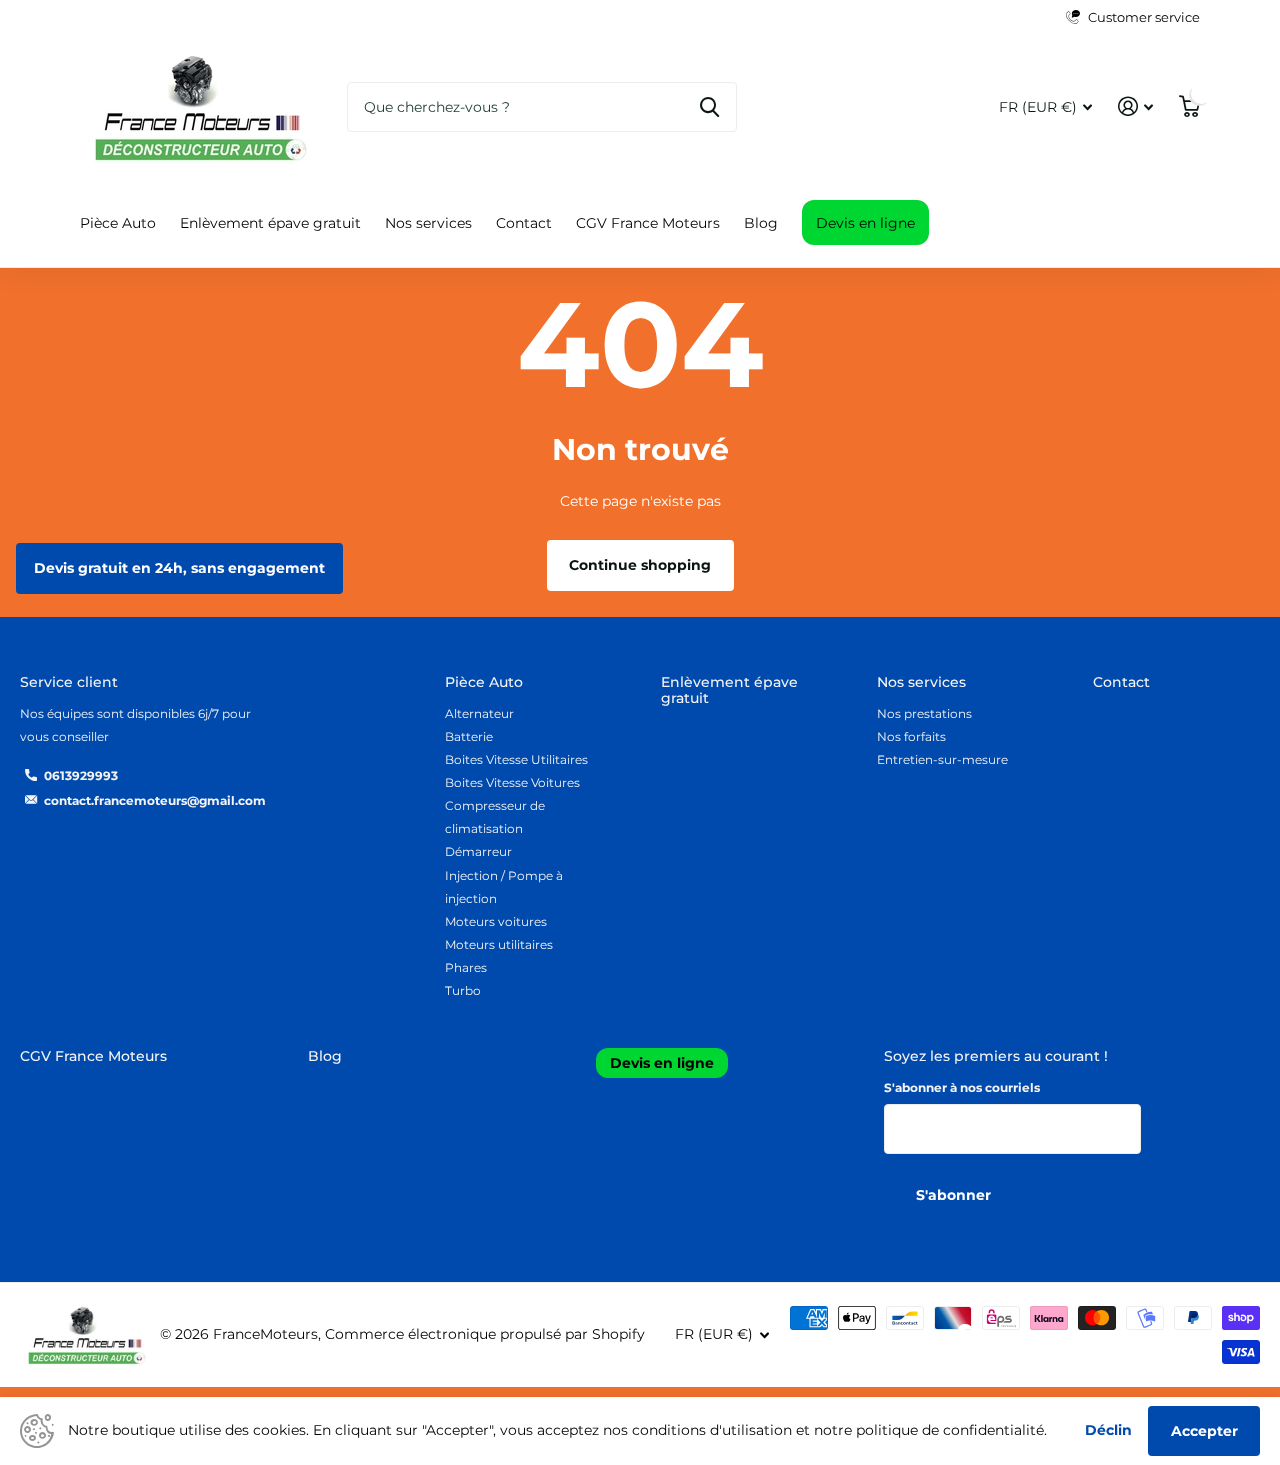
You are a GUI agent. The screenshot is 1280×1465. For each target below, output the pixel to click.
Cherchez (709, 107)
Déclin (1108, 1430)
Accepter (1204, 1431)
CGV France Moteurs (648, 223)
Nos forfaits (911, 736)
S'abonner (955, 1195)
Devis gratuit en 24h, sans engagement (179, 568)
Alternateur (479, 713)
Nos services (428, 223)
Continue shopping (640, 565)
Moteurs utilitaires (499, 944)
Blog (761, 223)
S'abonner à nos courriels (962, 1087)
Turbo (463, 990)
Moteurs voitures (496, 921)
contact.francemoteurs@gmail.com (155, 800)
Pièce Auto (118, 223)
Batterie (469, 736)
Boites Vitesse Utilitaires (516, 759)
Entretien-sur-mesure (942, 759)
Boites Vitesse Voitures (512, 782)
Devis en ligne (865, 223)
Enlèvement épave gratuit (270, 223)
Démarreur (478, 851)
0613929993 (81, 775)
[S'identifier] (1135, 106)
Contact (524, 223)
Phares (466, 967)
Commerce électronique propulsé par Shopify (485, 1334)
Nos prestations (924, 713)
